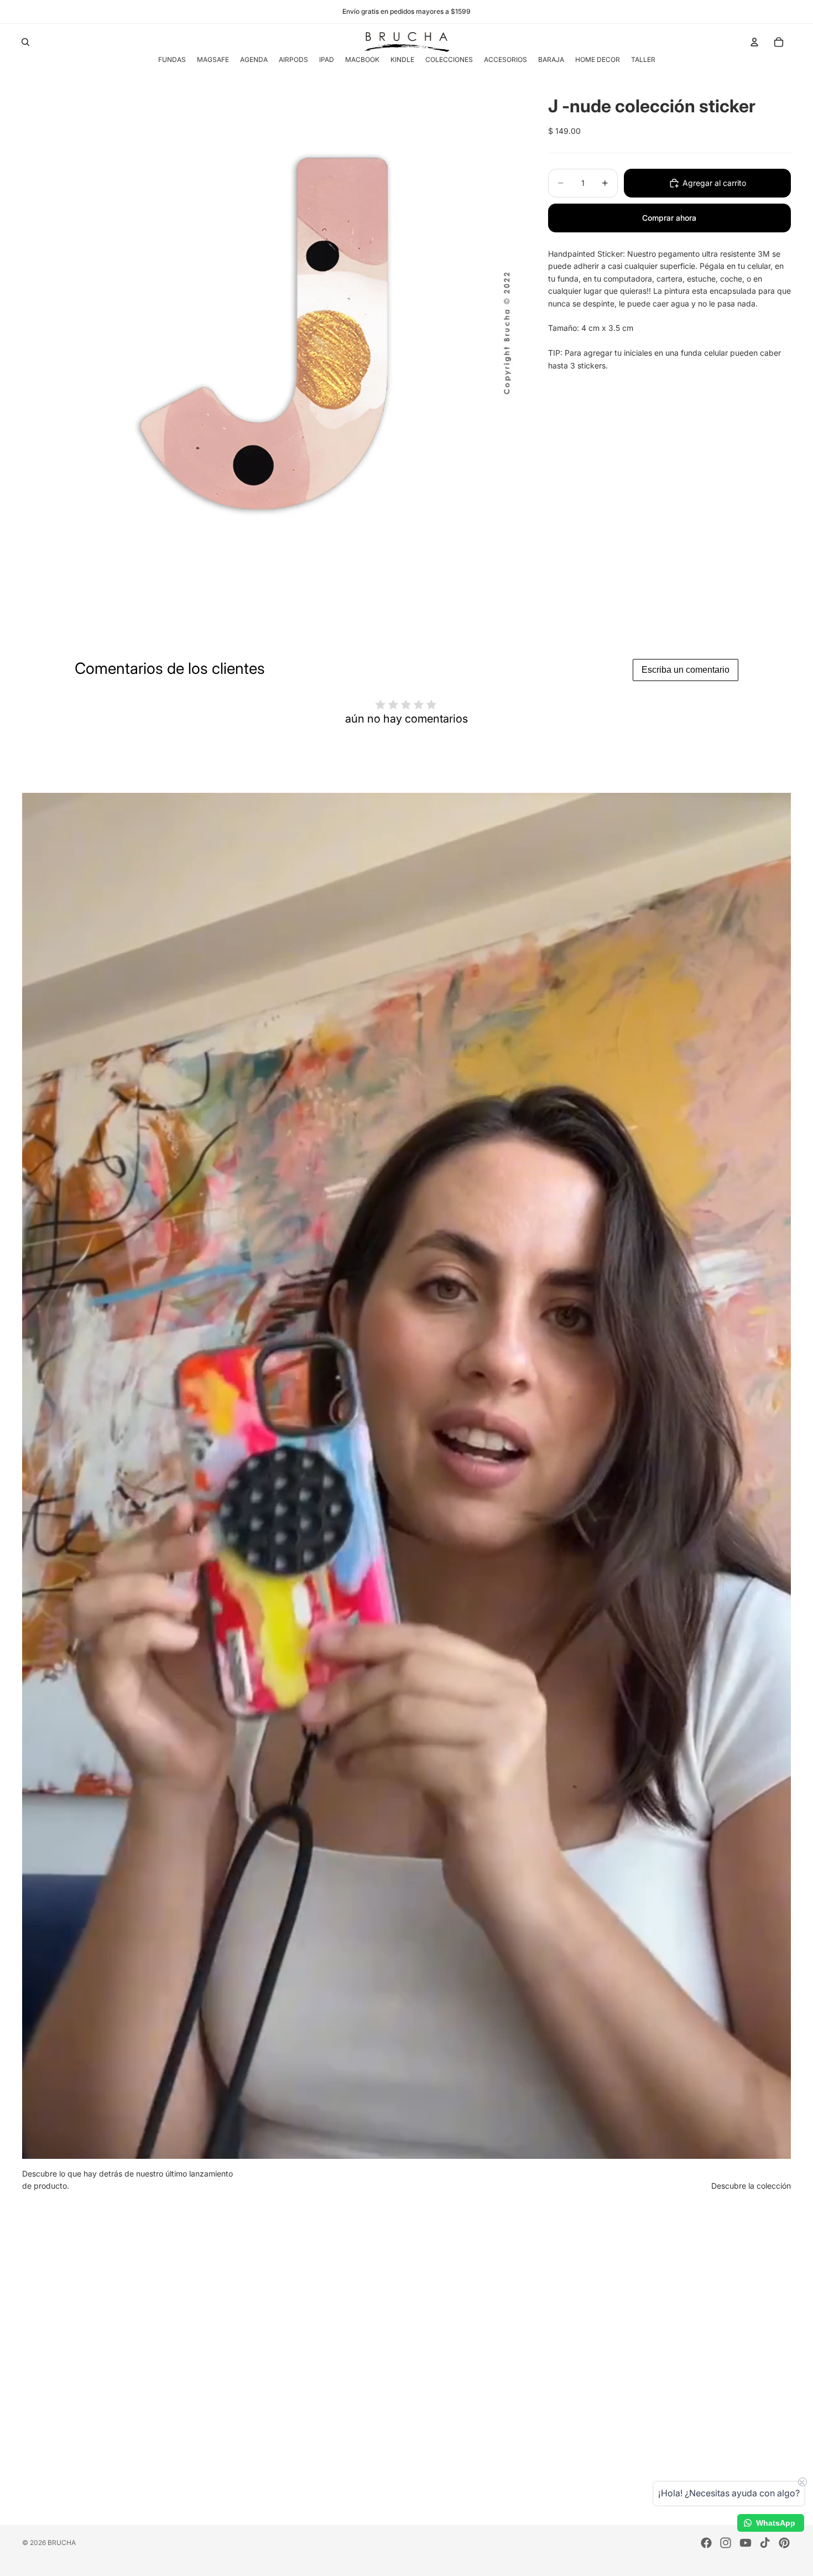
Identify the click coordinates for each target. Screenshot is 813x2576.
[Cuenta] (754, 42)
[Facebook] (706, 2543)
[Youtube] (746, 2543)
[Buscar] (25, 42)
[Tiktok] (765, 2543)
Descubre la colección (751, 2186)
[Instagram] (726, 2543)
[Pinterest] (784, 2543)
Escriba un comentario (686, 670)
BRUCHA (62, 2543)
